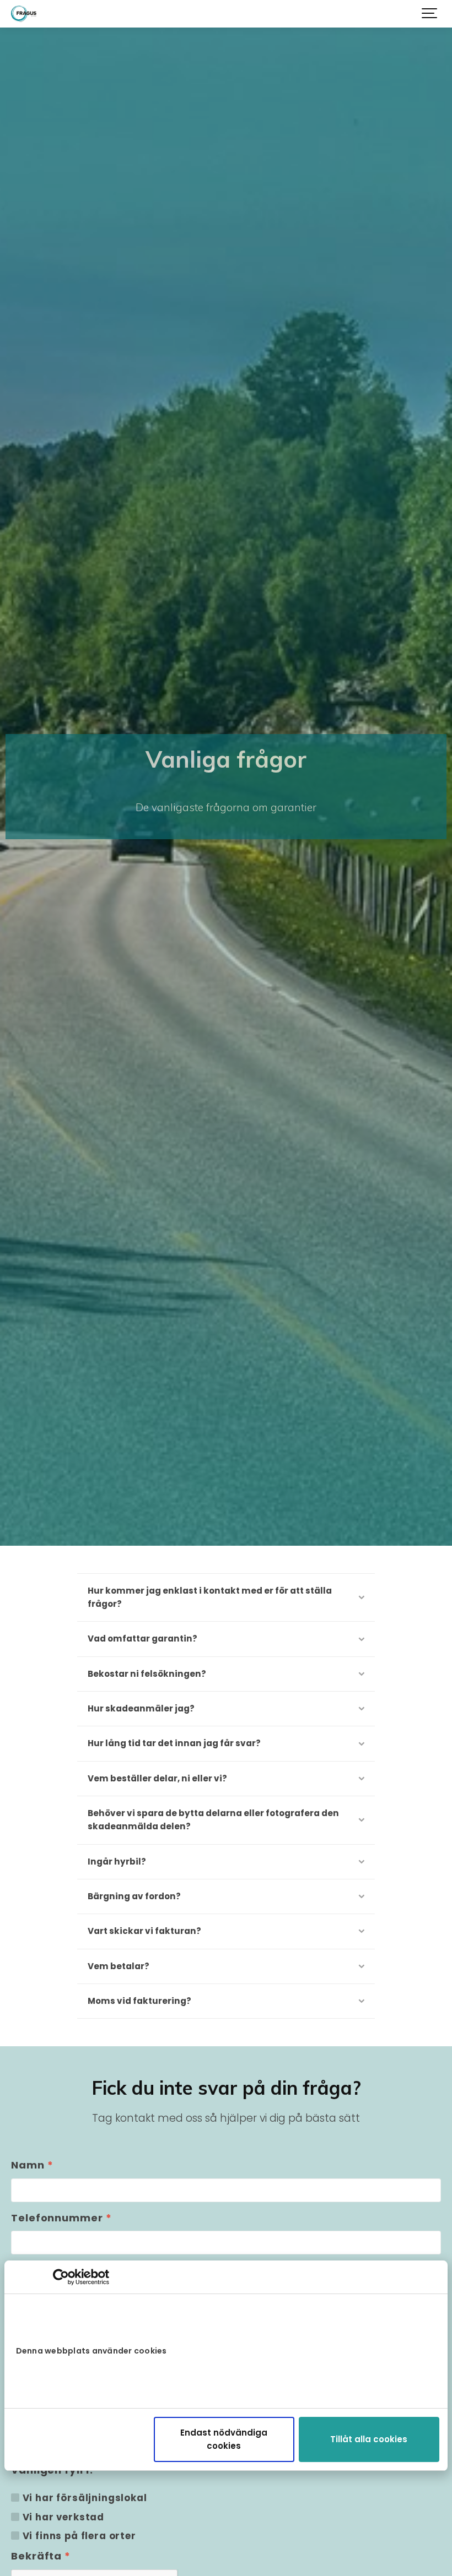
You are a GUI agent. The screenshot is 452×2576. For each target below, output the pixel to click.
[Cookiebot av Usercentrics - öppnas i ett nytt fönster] (61, 2277)
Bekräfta (41, 2556)
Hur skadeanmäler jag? (141, 1708)
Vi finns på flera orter (79, 2536)
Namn (32, 2165)
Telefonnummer (61, 2218)
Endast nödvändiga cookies (224, 2439)
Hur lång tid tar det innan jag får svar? (174, 1743)
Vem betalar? (119, 1966)
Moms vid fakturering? (139, 2001)
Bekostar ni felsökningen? (147, 1674)
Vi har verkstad (64, 2517)
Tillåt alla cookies (369, 2439)
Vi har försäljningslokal (85, 2498)
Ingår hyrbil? (117, 1862)
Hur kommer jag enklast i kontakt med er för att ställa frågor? (210, 1597)
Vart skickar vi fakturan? (144, 1931)
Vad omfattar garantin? (142, 1638)
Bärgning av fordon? (134, 1896)
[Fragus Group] (24, 14)
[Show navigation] (430, 14)
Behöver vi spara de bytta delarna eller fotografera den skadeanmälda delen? (213, 1820)
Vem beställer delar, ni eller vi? (157, 1778)
